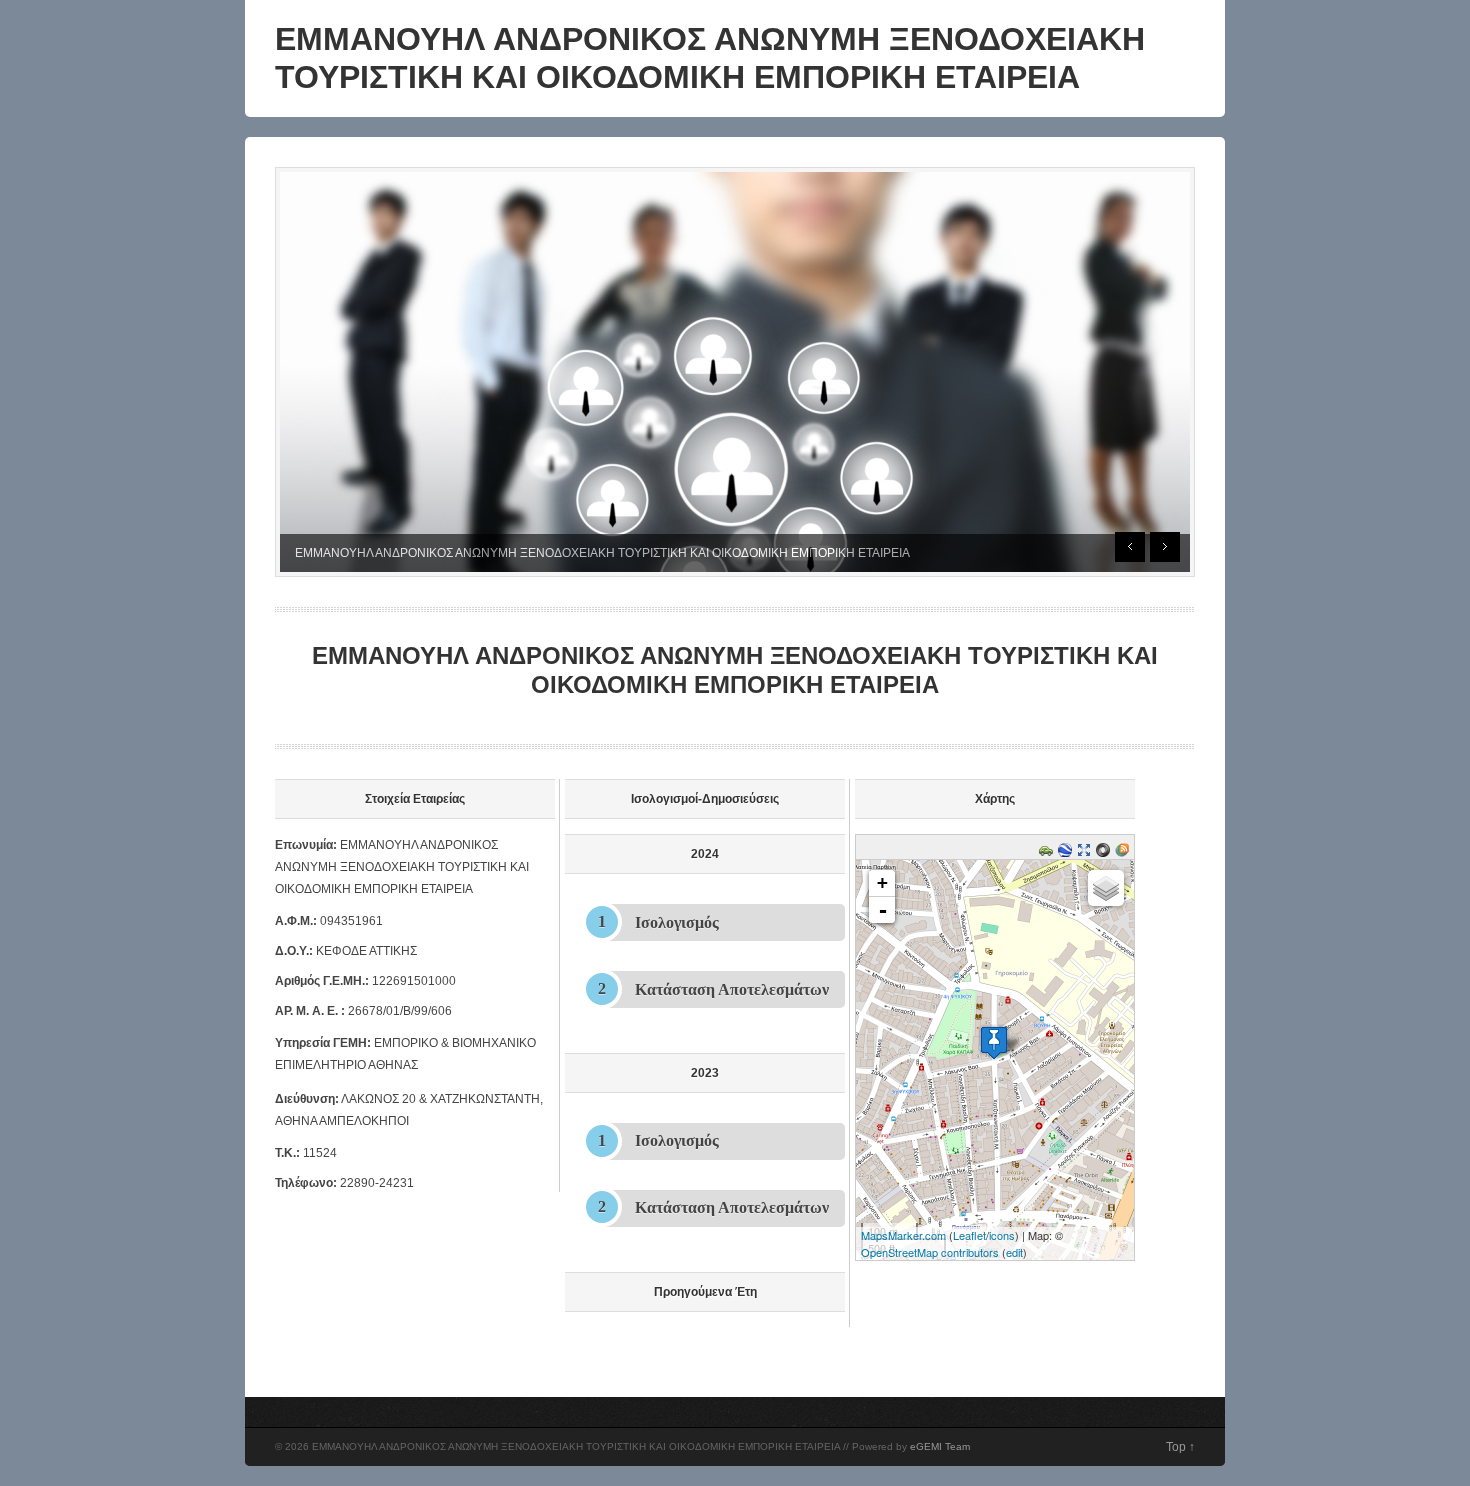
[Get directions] (1048, 853)
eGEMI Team (940, 1446)
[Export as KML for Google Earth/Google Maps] (1067, 853)
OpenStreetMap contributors (930, 1252)
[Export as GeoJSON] (1105, 853)
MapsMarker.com (903, 1235)
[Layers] (1106, 888)
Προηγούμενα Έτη (705, 1292)
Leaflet (969, 1235)
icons (1002, 1235)
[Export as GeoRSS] (1124, 853)
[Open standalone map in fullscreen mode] (1086, 853)
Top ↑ (1180, 1447)
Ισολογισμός (677, 922)
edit (1014, 1252)
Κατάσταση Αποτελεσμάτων (732, 989)
